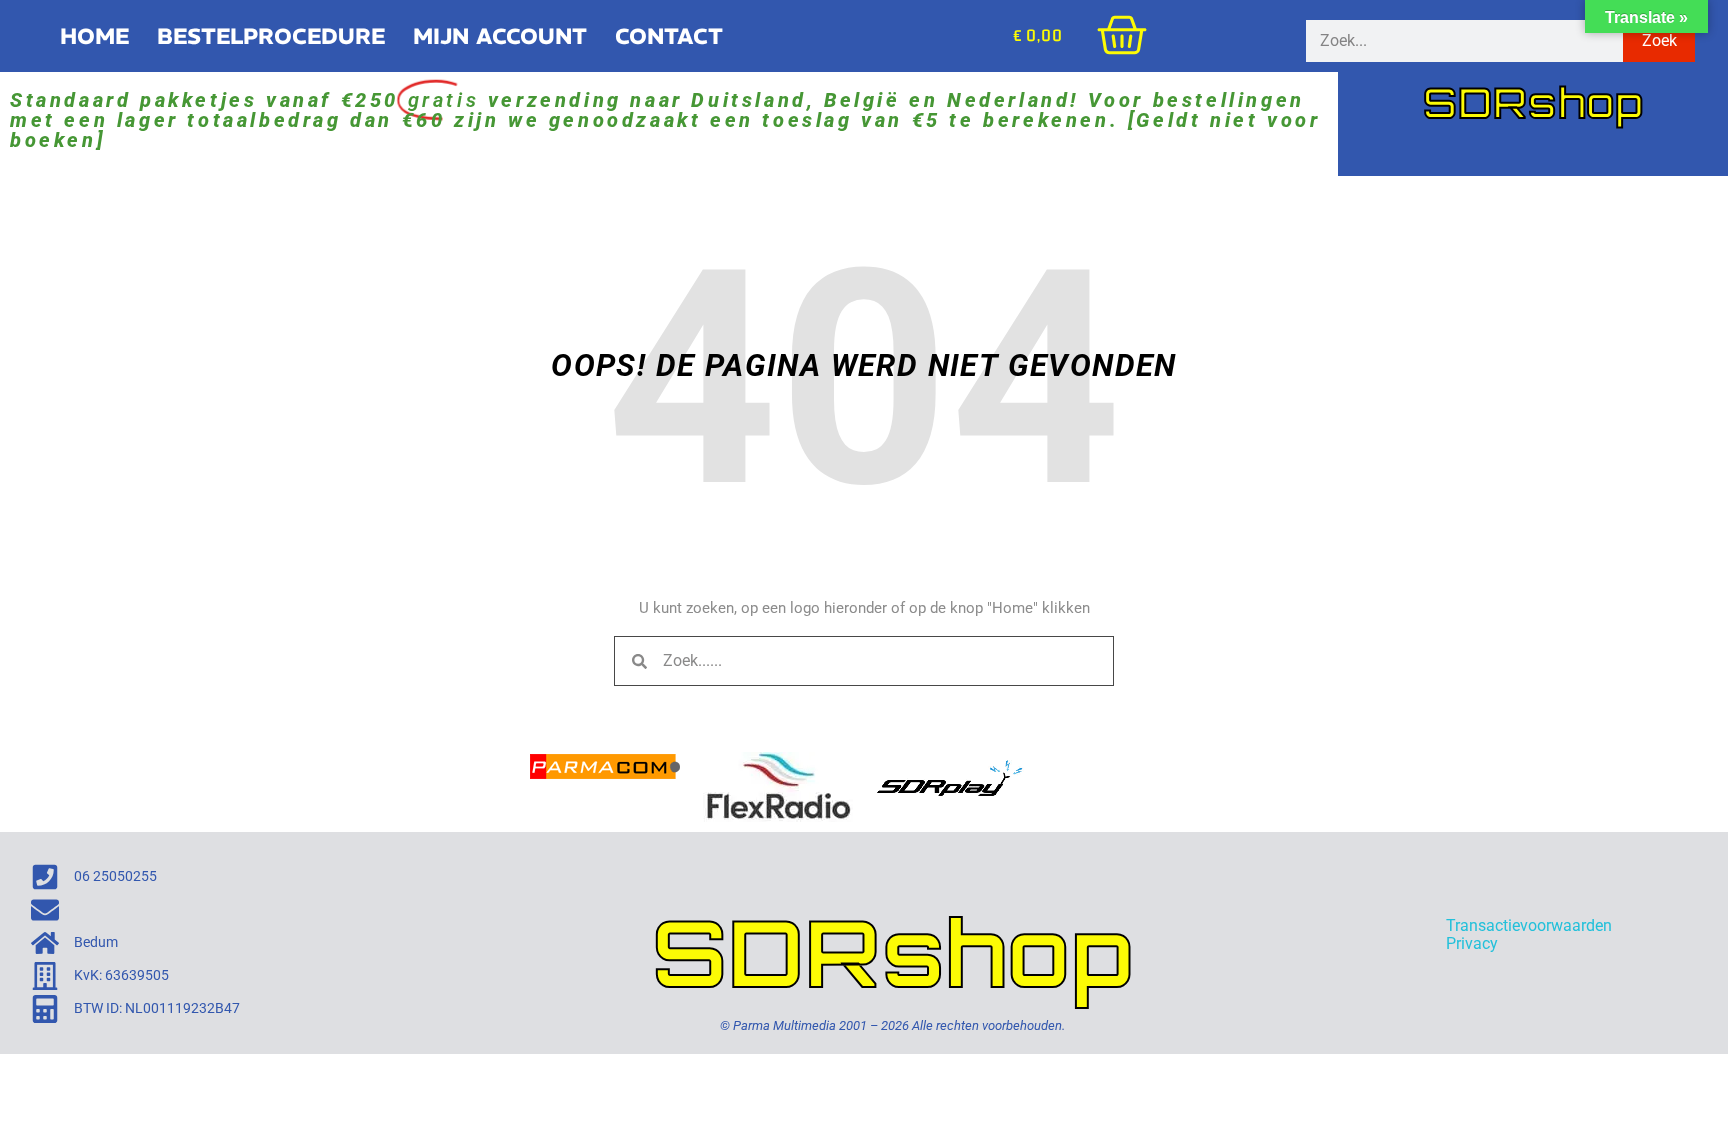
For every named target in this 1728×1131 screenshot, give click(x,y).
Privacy (1472, 943)
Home (94, 36)
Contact (669, 36)
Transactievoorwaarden (1529, 925)
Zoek (1659, 40)
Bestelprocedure (271, 36)
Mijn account (500, 36)
